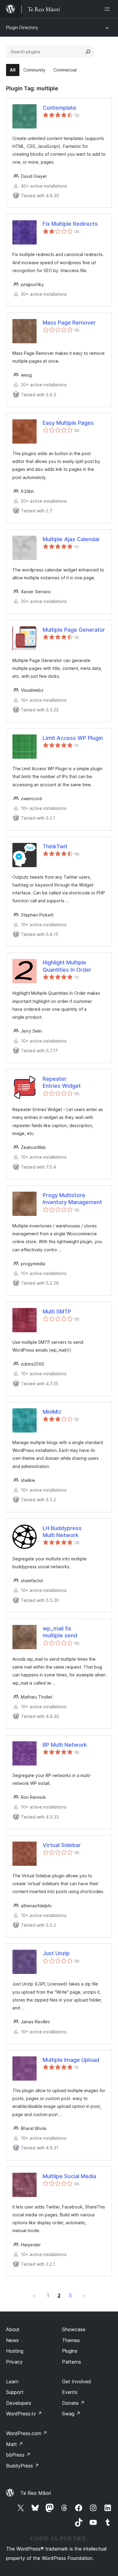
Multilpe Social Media (69, 2176)
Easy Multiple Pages (68, 423)
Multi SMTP (57, 1311)
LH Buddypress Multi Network (62, 1532)
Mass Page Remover (69, 323)
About (13, 2329)
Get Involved (77, 2381)
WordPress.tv (24, 2414)
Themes (71, 2340)
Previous (34, 2295)
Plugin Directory (22, 27)
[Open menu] (108, 9)
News (12, 2340)
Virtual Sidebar (62, 1845)
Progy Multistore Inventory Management (72, 1199)
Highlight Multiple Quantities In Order (67, 966)
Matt (15, 2444)
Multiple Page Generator (74, 630)
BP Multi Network (65, 1745)
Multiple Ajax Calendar (71, 539)
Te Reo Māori (36, 2493)
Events (70, 2392)
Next (84, 2295)
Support (15, 2392)
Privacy (14, 2362)
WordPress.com (27, 2433)
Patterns (72, 2362)
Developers (19, 2403)
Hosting (15, 2351)
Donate (73, 2403)
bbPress (18, 2455)
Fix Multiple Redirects (70, 224)
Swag (71, 2414)
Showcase (74, 2329)
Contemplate (59, 108)
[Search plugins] (88, 52)
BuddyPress (23, 2466)
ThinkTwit (55, 846)
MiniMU (52, 1412)
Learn (12, 2381)
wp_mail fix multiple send (60, 1632)
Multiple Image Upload (71, 2060)
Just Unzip (56, 1953)
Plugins (70, 2351)
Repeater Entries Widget (62, 1082)
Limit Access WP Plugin (73, 738)
